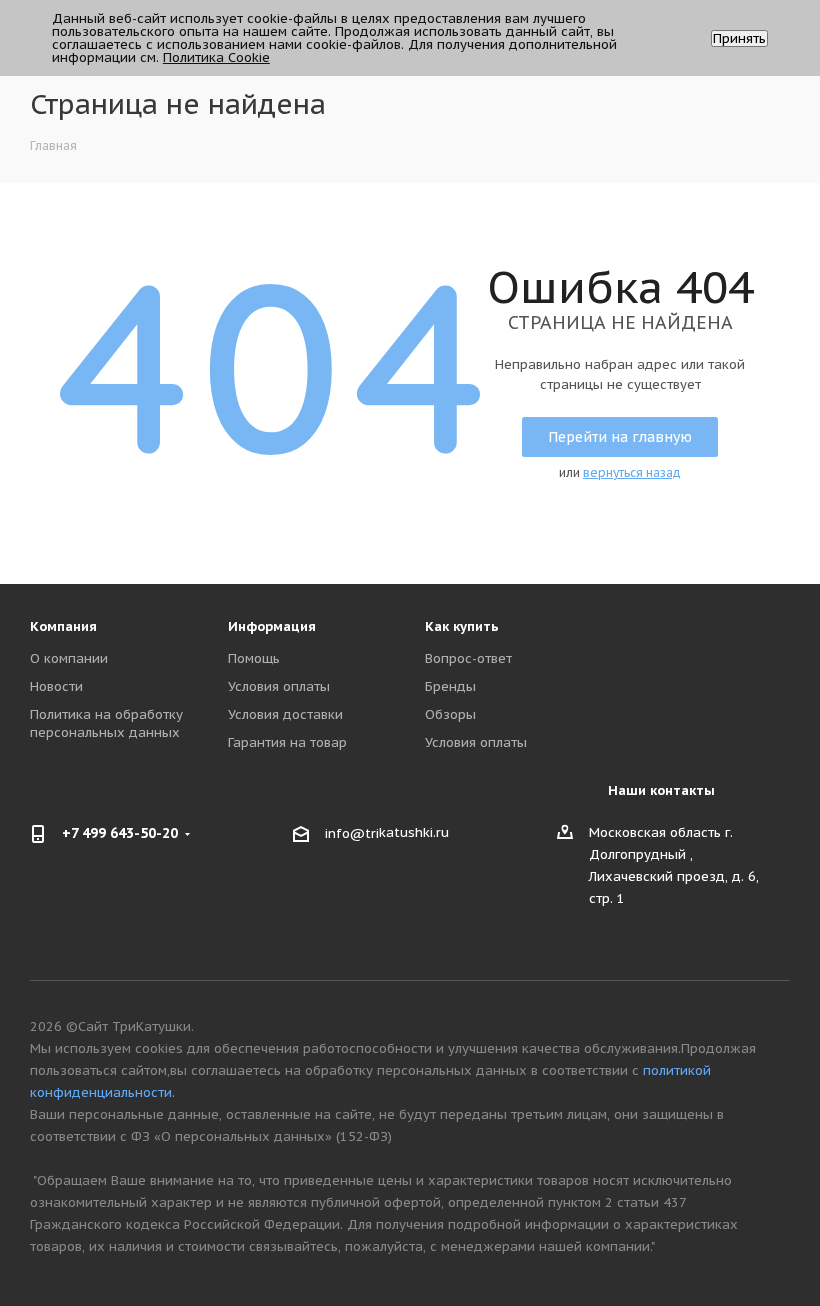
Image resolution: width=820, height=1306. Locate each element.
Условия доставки (285, 714)
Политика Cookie (216, 57)
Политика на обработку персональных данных (106, 723)
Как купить (462, 626)
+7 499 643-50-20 (120, 833)
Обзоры (450, 714)
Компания (63, 626)
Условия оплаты (279, 686)
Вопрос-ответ (468, 658)
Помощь (254, 658)
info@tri (352, 833)
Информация (272, 626)
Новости (56, 686)
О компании (69, 658)
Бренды (450, 686)
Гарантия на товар (287, 742)
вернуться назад (632, 472)
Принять (739, 38)
